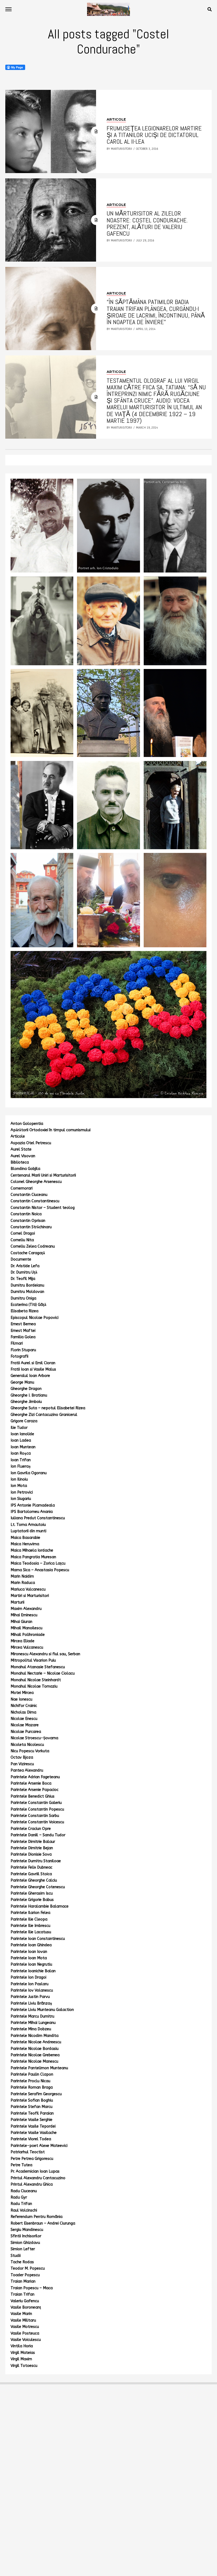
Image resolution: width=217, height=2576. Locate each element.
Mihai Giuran (21, 1622)
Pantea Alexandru (27, 1770)
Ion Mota (19, 1486)
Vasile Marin (21, 2314)
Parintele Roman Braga (32, 2087)
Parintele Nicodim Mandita (35, 2036)
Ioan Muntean (23, 1447)
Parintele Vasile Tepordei (33, 2126)
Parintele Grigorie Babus (32, 1900)
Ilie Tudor (19, 1428)
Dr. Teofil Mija (23, 1279)
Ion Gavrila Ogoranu (29, 1473)
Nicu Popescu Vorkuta (30, 1751)
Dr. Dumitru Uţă (24, 1272)
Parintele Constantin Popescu (37, 1809)
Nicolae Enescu (24, 1719)
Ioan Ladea (21, 1440)
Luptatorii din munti (28, 1531)
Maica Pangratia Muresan (33, 1557)
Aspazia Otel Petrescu (31, 1143)
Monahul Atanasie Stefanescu (38, 1667)
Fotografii (19, 1356)
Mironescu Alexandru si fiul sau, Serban (45, 1654)
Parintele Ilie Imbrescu (30, 1926)
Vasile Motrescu (25, 2327)
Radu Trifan (21, 2204)
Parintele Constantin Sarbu (35, 1816)
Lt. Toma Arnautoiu (28, 1525)
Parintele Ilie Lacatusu (31, 1932)
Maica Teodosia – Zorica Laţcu (38, 1563)
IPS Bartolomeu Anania (32, 1512)
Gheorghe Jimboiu (26, 1402)
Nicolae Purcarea (26, 1732)
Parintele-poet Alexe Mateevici (39, 2146)
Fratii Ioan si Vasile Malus (33, 1369)
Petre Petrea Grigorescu (32, 2159)
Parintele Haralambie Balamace (40, 1906)
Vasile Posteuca (25, 2333)
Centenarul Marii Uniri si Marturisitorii (43, 1175)
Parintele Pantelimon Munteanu (39, 2068)
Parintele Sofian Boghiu (32, 2100)
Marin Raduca (23, 1583)
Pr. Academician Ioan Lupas (35, 2171)
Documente (21, 1259)
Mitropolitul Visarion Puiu (33, 1660)
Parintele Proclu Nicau (30, 2081)
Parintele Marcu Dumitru (32, 2016)
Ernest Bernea (23, 1324)
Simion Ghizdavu (25, 2243)
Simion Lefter (23, 2249)
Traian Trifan (22, 2294)
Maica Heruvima (25, 1544)
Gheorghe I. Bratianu (29, 1395)
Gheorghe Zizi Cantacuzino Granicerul (44, 1415)
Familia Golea (23, 1337)
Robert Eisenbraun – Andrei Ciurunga (43, 2223)
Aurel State (21, 1149)
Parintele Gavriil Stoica (31, 1874)
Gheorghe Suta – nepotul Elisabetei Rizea (48, 1408)
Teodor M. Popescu (28, 2268)
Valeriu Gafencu (25, 2301)
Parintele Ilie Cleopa (29, 1919)
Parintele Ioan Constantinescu (38, 1939)
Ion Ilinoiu (19, 1479)
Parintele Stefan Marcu (31, 2107)
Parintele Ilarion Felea (30, 1913)
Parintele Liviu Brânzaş (31, 2003)
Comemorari (22, 1188)
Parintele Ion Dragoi (28, 1977)
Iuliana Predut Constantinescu (38, 1518)
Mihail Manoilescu (26, 1628)
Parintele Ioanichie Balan (33, 1971)
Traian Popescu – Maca (32, 2288)
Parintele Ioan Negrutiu (31, 1964)
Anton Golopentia (27, 1124)
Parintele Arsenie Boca (31, 1783)
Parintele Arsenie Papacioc (35, 1790)
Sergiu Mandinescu (27, 2230)
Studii (16, 2256)
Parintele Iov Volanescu (32, 1990)
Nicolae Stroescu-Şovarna (34, 1738)
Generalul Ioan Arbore (30, 1376)
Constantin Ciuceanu (29, 1195)
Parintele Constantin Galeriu (36, 1803)
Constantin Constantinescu (35, 1201)
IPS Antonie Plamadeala (33, 1505)
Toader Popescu (25, 2275)
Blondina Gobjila (25, 1169)
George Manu (22, 1382)
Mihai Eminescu (24, 1615)
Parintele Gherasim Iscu (32, 1893)
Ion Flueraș (21, 1466)
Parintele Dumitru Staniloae (36, 1861)
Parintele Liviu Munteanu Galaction (42, 2010)
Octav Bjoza (22, 1757)
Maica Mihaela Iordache (32, 1550)
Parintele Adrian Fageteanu (35, 1777)
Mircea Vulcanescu (27, 1647)
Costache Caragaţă (28, 1253)
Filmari (17, 1343)
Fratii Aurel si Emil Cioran (33, 1363)
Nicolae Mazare (25, 1725)
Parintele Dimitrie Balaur (33, 1842)
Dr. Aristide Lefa (25, 1266)
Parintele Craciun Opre (31, 1829)
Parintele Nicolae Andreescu (36, 2042)
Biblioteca (20, 1162)
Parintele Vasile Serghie (31, 2120)
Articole (18, 1136)
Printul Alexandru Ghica (32, 2184)
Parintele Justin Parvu (30, 1997)
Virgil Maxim (21, 2359)
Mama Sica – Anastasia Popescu (40, 1570)
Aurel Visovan (23, 1156)
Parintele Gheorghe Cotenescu (38, 1887)
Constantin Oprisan (28, 1221)
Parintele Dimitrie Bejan (32, 1848)
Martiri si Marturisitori (30, 1596)
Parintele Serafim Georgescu (36, 2094)
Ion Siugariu (21, 1499)
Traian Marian (23, 2281)
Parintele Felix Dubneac (31, 1867)
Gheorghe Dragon (26, 1389)
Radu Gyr (19, 2197)
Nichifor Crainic (24, 1706)
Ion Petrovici (22, 1492)
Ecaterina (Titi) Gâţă (28, 1305)
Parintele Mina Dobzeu (31, 2029)
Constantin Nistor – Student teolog (43, 1208)
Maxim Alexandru (26, 1609)
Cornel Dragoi (23, 1233)
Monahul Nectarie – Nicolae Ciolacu (43, 1673)
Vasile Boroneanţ (26, 2307)
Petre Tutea (21, 2165)
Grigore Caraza (24, 1421)
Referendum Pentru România (37, 2217)
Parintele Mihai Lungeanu (33, 2023)
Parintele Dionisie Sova (31, 1854)
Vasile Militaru (23, 2320)
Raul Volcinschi (24, 2210)
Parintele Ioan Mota (29, 1958)
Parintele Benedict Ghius (33, 1796)
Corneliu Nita (22, 1240)
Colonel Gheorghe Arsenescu (36, 1182)
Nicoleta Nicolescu (27, 1745)
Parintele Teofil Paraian (32, 2113)
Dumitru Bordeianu (27, 1285)
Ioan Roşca (21, 1453)
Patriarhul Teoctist (28, 2152)
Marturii (17, 1602)
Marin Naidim (22, 1576)
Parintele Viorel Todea (31, 2139)
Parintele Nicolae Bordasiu (35, 2049)
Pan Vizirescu (22, 1764)
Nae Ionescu (21, 1699)
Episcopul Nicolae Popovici (35, 1318)
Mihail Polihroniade (28, 1635)
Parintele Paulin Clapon (32, 2074)
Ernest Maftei (23, 1331)
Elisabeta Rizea (24, 1311)
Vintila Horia (22, 2346)
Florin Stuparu (23, 1350)
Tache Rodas (22, 2262)
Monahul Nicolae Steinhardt (36, 1680)
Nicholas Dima (23, 1712)
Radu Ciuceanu (24, 2191)
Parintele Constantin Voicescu (37, 1822)
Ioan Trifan (21, 1460)
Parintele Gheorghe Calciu (34, 1880)
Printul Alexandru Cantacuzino (38, 2178)
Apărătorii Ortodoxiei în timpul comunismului (51, 1130)
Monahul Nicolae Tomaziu (34, 1686)
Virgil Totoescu (24, 2366)
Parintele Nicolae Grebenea (35, 2055)
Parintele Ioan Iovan (29, 1952)
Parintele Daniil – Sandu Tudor (38, 1835)
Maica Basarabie (25, 1538)
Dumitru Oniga (23, 1298)
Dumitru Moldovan (27, 1292)
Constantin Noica (26, 1214)
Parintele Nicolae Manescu (34, 2061)
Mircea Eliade (22, 1641)
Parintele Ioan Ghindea (31, 1945)
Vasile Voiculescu (26, 2340)
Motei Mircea (22, 1693)
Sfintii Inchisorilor (26, 2236)
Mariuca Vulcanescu (28, 1589)
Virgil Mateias (23, 2353)
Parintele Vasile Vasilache (34, 2133)
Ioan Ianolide (22, 1434)
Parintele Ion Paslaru (30, 1984)
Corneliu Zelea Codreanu (33, 1246)
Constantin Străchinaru (31, 1227)
